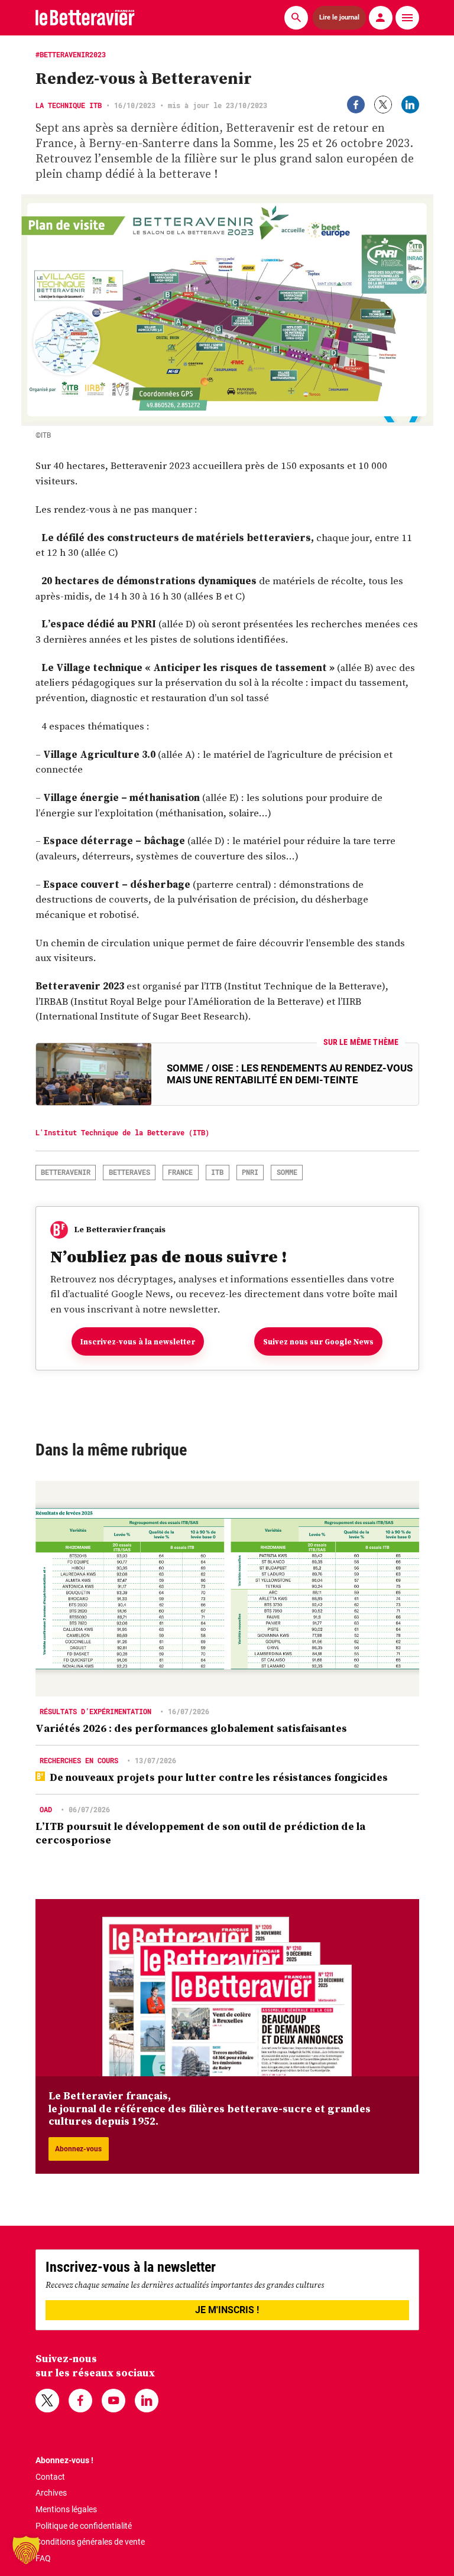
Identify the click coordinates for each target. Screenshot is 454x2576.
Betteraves (129, 1172)
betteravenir (66, 1172)
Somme (287, 1172)
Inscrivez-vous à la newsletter (138, 1342)
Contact (50, 2477)
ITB (217, 1172)
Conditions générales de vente (90, 2542)
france (180, 1172)
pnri (250, 1172)
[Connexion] (381, 18)
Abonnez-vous (78, 2149)
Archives (51, 2493)
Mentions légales (66, 2509)
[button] (26, 2550)
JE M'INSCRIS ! (227, 2310)
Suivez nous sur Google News (318, 1342)
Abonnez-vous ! (64, 2460)
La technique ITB (69, 105)
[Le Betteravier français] (85, 17)
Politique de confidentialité (84, 2526)
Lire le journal (339, 18)
